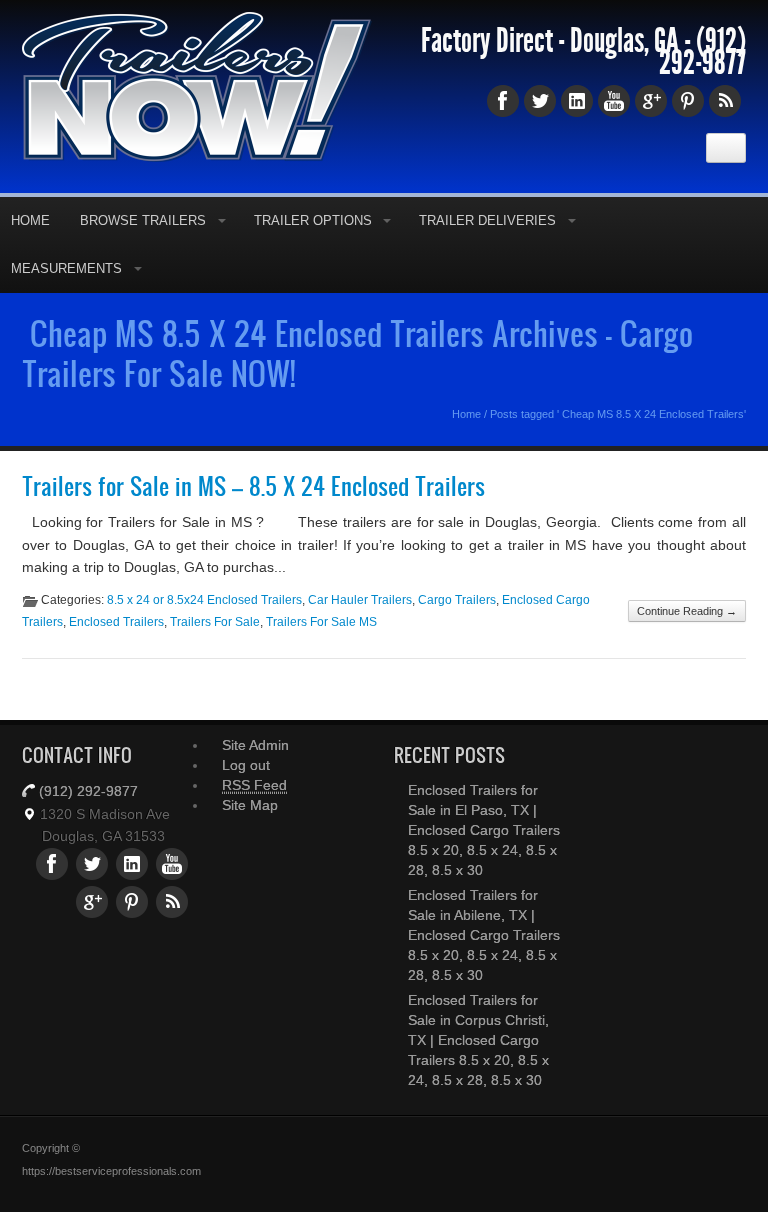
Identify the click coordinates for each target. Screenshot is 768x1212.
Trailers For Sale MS (321, 622)
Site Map (250, 805)
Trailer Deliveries (487, 220)
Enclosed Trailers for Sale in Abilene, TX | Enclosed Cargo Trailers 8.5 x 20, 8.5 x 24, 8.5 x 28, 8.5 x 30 (484, 935)
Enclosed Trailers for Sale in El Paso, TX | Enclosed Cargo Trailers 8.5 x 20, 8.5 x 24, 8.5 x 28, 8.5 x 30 (484, 830)
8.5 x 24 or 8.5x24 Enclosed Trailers (204, 600)
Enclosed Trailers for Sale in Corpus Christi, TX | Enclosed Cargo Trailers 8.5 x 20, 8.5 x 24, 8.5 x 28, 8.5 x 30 (478, 1040)
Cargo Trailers (457, 600)
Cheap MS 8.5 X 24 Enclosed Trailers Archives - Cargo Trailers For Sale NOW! (357, 353)
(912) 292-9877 (702, 52)
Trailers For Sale (215, 622)
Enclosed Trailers (116, 622)
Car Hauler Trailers (360, 600)
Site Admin (255, 745)
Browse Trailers (143, 220)
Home (466, 414)
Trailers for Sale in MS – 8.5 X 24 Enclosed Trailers (253, 486)
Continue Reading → (687, 611)
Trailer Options (313, 220)
